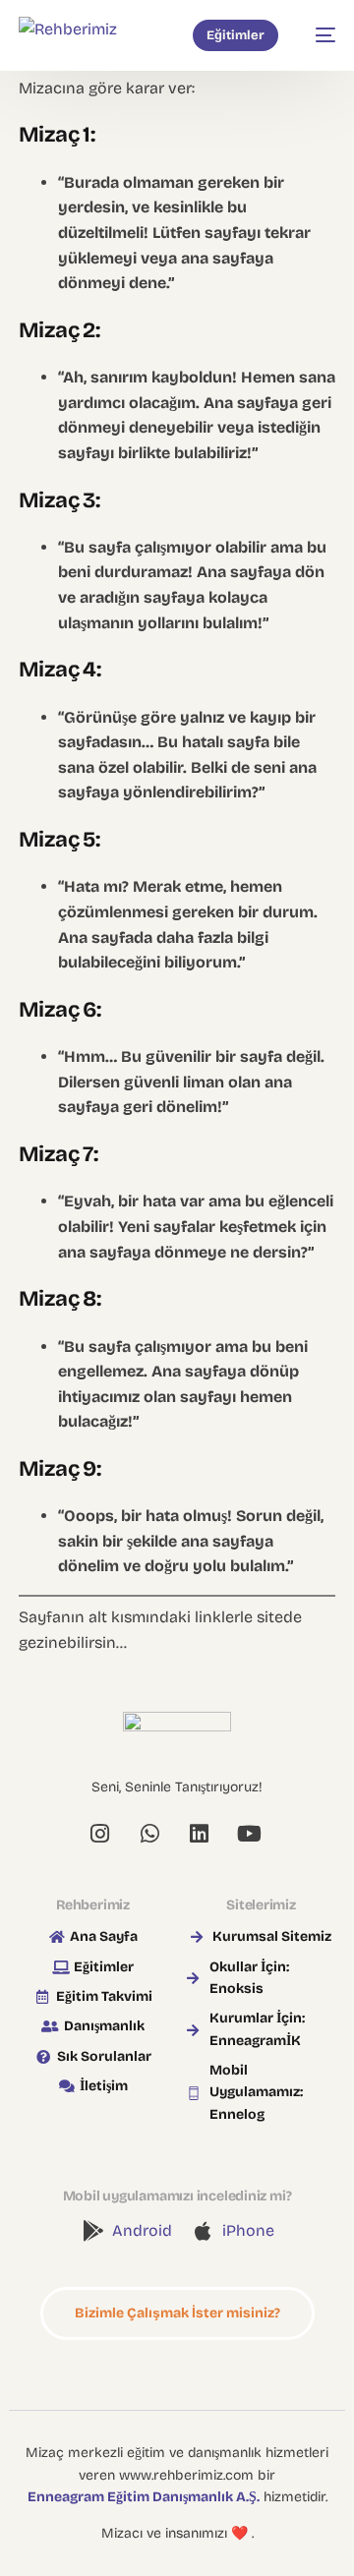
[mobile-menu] (317, 35)
